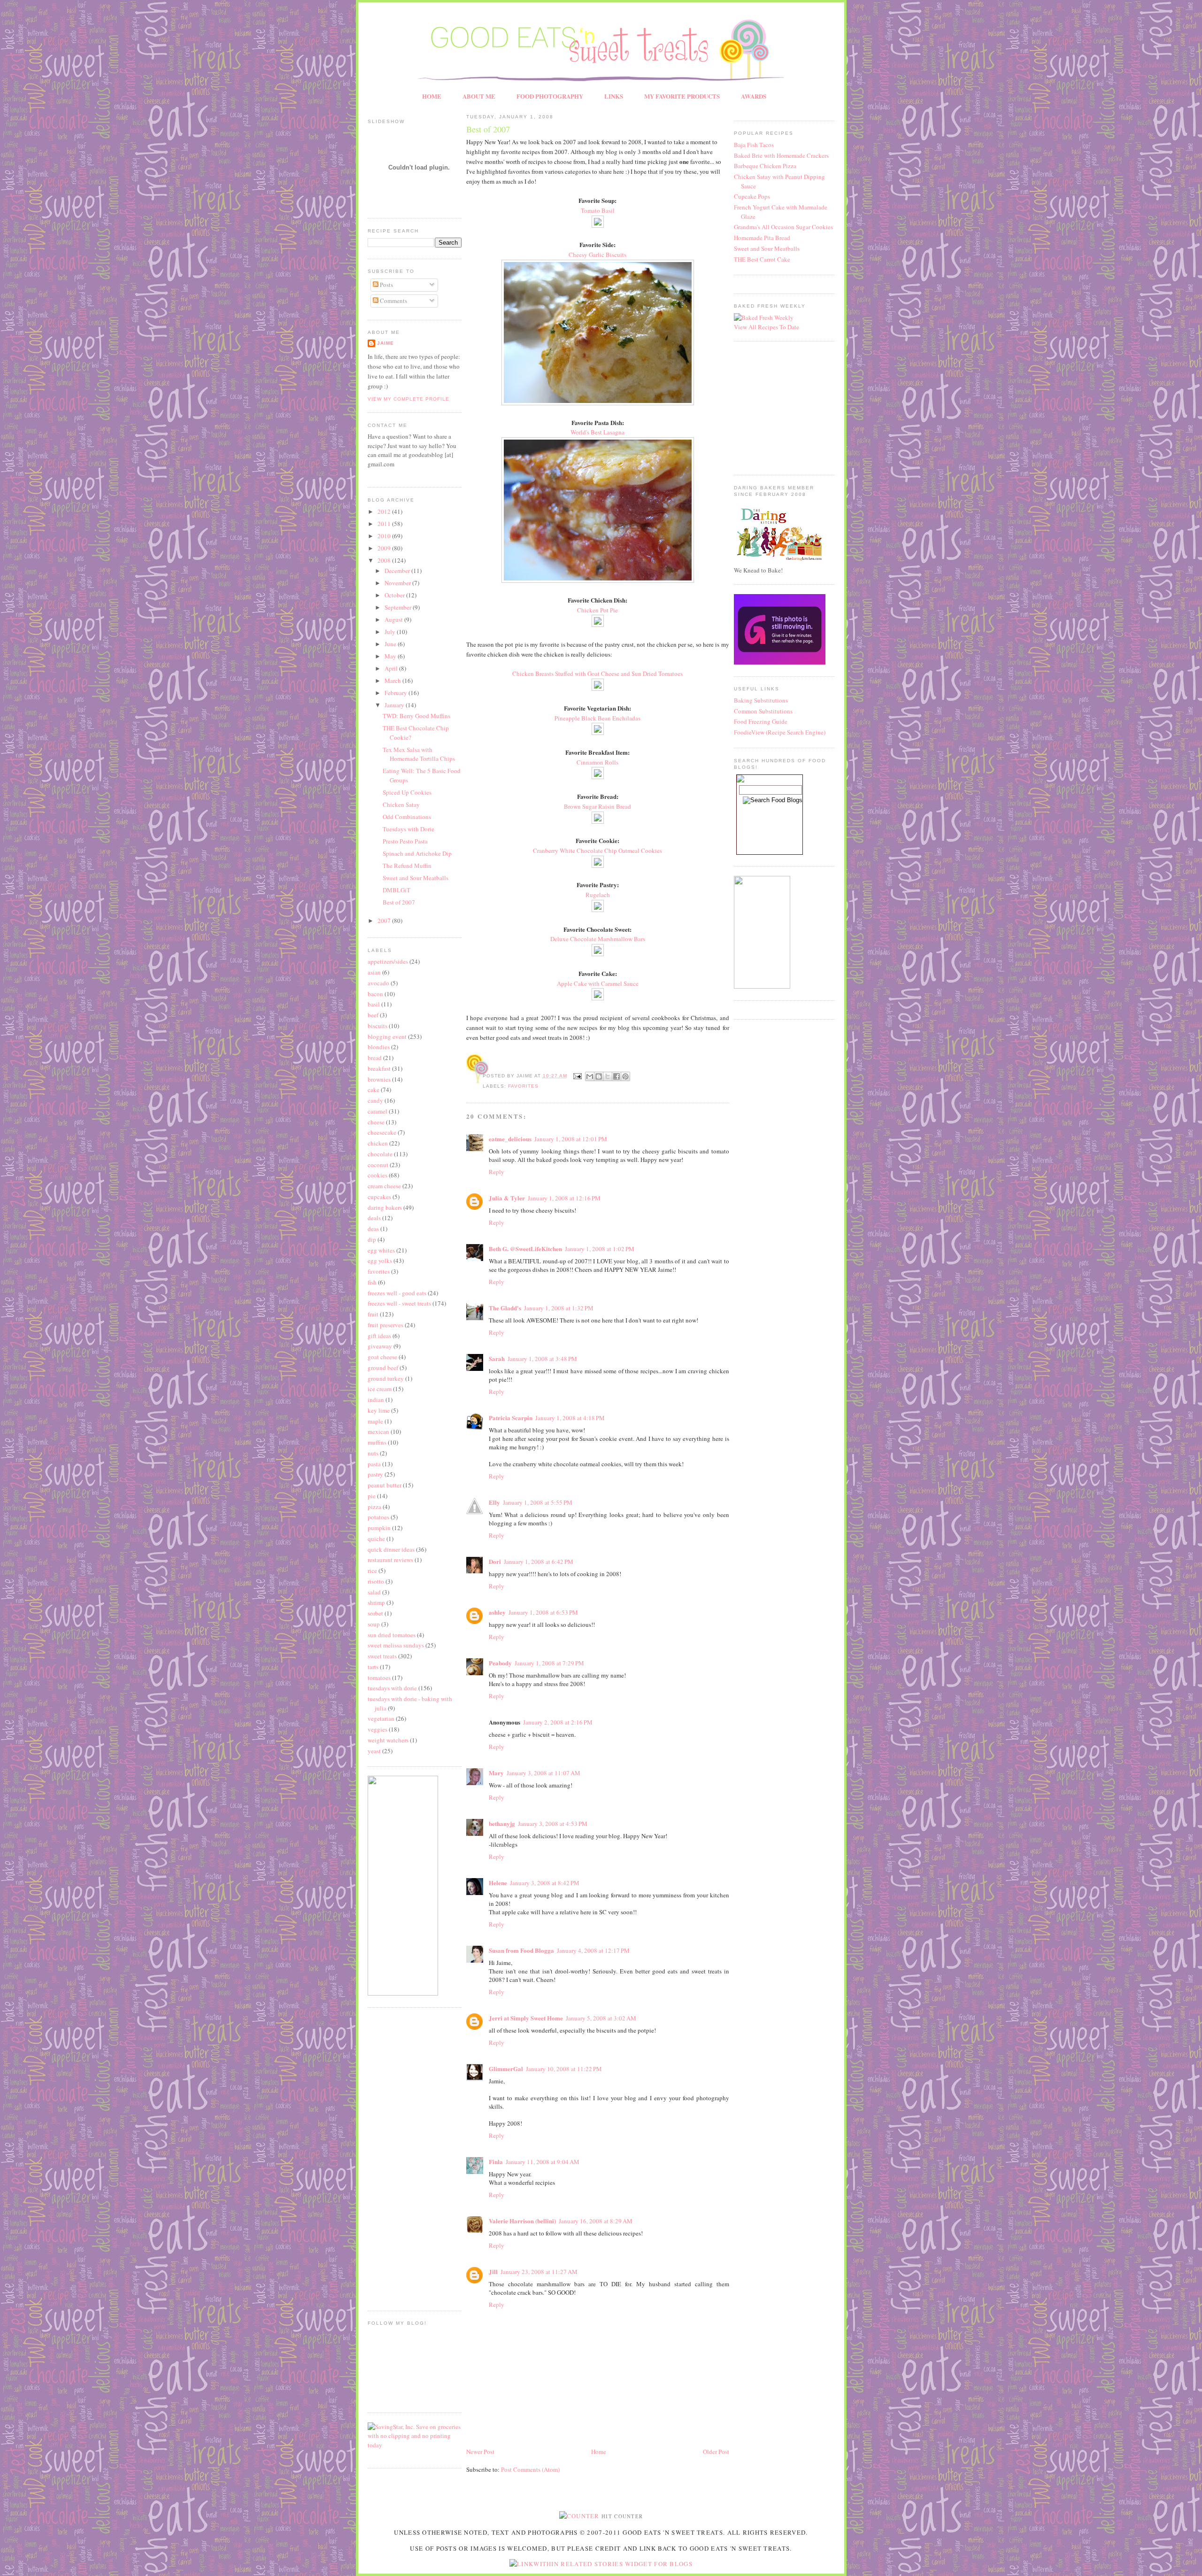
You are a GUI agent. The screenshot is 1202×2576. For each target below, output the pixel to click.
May (391, 656)
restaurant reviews (390, 1560)
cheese (376, 1122)
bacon (375, 994)
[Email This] (590, 1076)
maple (375, 1421)
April (392, 668)
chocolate (380, 1154)
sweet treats (382, 1656)
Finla (496, 2162)
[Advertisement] (396, 2158)
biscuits (378, 1026)
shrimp (376, 1602)
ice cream (380, 1389)
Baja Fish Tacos (754, 145)
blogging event (387, 1037)
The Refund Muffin (407, 866)
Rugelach (598, 895)
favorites (379, 1271)
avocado (378, 983)
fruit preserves (385, 1325)
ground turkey (386, 1378)
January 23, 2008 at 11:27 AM (539, 2272)
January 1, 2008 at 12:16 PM (564, 1198)
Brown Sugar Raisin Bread (597, 806)
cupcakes (379, 1197)
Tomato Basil (598, 210)
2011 (385, 524)
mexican (378, 1431)
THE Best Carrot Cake (762, 259)
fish (372, 1282)
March (393, 681)
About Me (479, 96)
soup (374, 1624)
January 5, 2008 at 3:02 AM (601, 2018)
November (398, 583)
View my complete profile (408, 399)
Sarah (497, 1358)
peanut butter (385, 1485)
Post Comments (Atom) (530, 2469)
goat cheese (382, 1357)
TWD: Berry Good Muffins (416, 716)
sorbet (375, 1613)
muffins (377, 1442)
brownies (379, 1079)
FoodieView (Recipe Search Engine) (780, 732)
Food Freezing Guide (761, 721)
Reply (497, 1172)
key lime (379, 1410)
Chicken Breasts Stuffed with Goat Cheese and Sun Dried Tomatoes (597, 673)
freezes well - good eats (397, 1293)
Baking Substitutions (761, 700)
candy (375, 1100)
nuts (373, 1453)
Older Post (716, 2452)
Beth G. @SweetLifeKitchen (525, 1249)
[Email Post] (577, 1076)
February (397, 693)
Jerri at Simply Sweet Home (526, 2018)
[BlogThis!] (599, 1076)
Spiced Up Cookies (407, 792)
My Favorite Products (682, 96)
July (391, 632)
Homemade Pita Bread (762, 238)
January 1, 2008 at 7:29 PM (549, 1663)
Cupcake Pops (752, 196)
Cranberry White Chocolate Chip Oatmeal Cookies (597, 851)
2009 (385, 548)
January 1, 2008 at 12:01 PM (571, 1139)
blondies (379, 1047)
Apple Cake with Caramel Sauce (598, 983)
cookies (378, 1175)
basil (374, 1004)
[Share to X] (608, 1076)
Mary (496, 1773)
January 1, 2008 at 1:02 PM (600, 1249)
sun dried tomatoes (392, 1635)
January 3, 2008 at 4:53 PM (553, 1824)
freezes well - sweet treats (399, 1303)
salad (374, 1592)
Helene (498, 1883)
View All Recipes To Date (767, 327)
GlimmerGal (506, 2069)
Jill (493, 2271)
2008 (385, 560)
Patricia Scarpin (511, 1418)
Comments (393, 301)
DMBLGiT (397, 890)
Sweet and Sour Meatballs (416, 878)
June (391, 644)
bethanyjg (502, 1823)
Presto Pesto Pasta (405, 841)
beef (373, 1015)
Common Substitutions (763, 711)
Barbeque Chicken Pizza (765, 166)
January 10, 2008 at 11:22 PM (564, 2069)
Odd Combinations (407, 817)
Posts (386, 285)
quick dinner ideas (391, 1549)
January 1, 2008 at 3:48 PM (542, 1359)
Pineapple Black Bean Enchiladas (597, 718)
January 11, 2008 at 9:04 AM (543, 2162)
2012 (385, 511)
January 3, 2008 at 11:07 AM (543, 1773)
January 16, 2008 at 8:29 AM (596, 2221)
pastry (375, 1474)
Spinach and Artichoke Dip (417, 853)
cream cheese (384, 1186)
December (398, 571)
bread (375, 1058)
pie (372, 1496)
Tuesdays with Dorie (408, 829)
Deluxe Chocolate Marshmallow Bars (598, 939)
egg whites (381, 1250)
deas (373, 1229)
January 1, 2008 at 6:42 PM (539, 1562)
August (394, 619)
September (399, 607)
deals (374, 1218)
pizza (374, 1507)
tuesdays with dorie (392, 1688)
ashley (497, 1612)
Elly (494, 1502)
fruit (373, 1314)
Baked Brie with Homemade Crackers (781, 155)
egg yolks (380, 1261)
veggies (378, 1729)
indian (376, 1400)
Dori (495, 1561)
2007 (385, 921)
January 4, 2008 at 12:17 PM (593, 1950)
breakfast (379, 1068)
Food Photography (550, 96)
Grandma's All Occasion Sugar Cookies (783, 227)
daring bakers (385, 1207)
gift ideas (379, 1336)
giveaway (380, 1346)
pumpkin (379, 1528)
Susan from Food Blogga (521, 1950)
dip (372, 1239)
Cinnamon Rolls (597, 762)
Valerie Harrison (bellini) (522, 2221)
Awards (754, 96)
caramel (378, 1111)
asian (374, 972)
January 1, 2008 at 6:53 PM (543, 1612)
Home (432, 96)
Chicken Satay (401, 805)
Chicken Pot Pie (597, 610)
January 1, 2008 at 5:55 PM (538, 1502)
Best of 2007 (399, 902)
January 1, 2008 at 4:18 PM (570, 1418)
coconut (378, 1165)
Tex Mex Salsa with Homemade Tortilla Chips (419, 754)
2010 (385, 536)
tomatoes (379, 1678)
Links (614, 96)
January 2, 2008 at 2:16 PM (558, 1722)
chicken (378, 1143)
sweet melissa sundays (396, 1645)
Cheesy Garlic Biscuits (597, 255)
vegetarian (381, 1718)
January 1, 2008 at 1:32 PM (559, 1308)
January (395, 705)
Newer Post (480, 2452)
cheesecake (382, 1132)
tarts (373, 1667)
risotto (376, 1581)
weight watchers (388, 1740)
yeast (374, 1751)
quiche (376, 1539)
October (395, 595)
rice (372, 1570)
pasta (374, 1464)
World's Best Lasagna (597, 432)
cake (374, 1090)
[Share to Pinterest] (625, 1076)
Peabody (500, 1663)
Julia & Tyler (507, 1198)
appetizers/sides (388, 961)
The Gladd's (505, 1308)
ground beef (383, 1368)
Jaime (385, 343)
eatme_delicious (510, 1139)
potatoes (378, 1517)
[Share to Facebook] (616, 1076)
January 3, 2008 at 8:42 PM (545, 1883)
